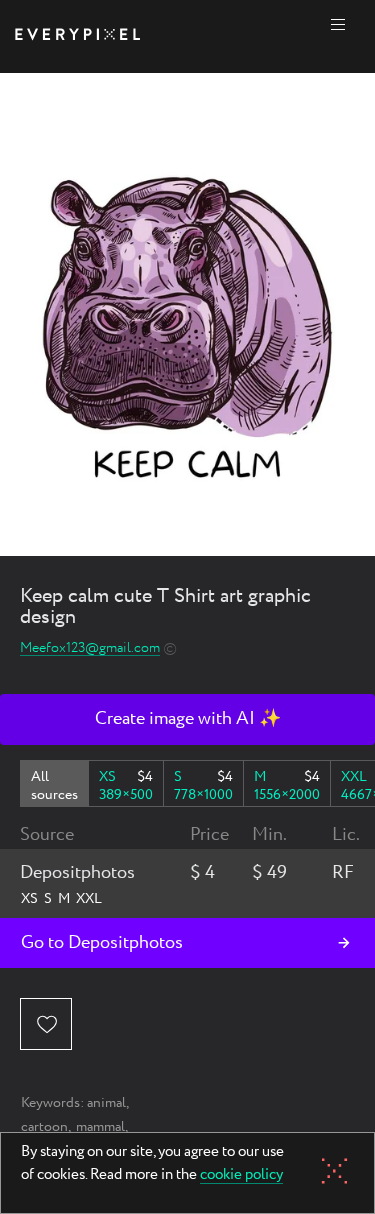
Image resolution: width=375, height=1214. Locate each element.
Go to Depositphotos (102, 943)
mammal (100, 1127)
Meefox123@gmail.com (90, 648)
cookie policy (241, 1176)
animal (106, 1103)
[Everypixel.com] (77, 36)
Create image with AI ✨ (188, 719)
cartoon (44, 1127)
